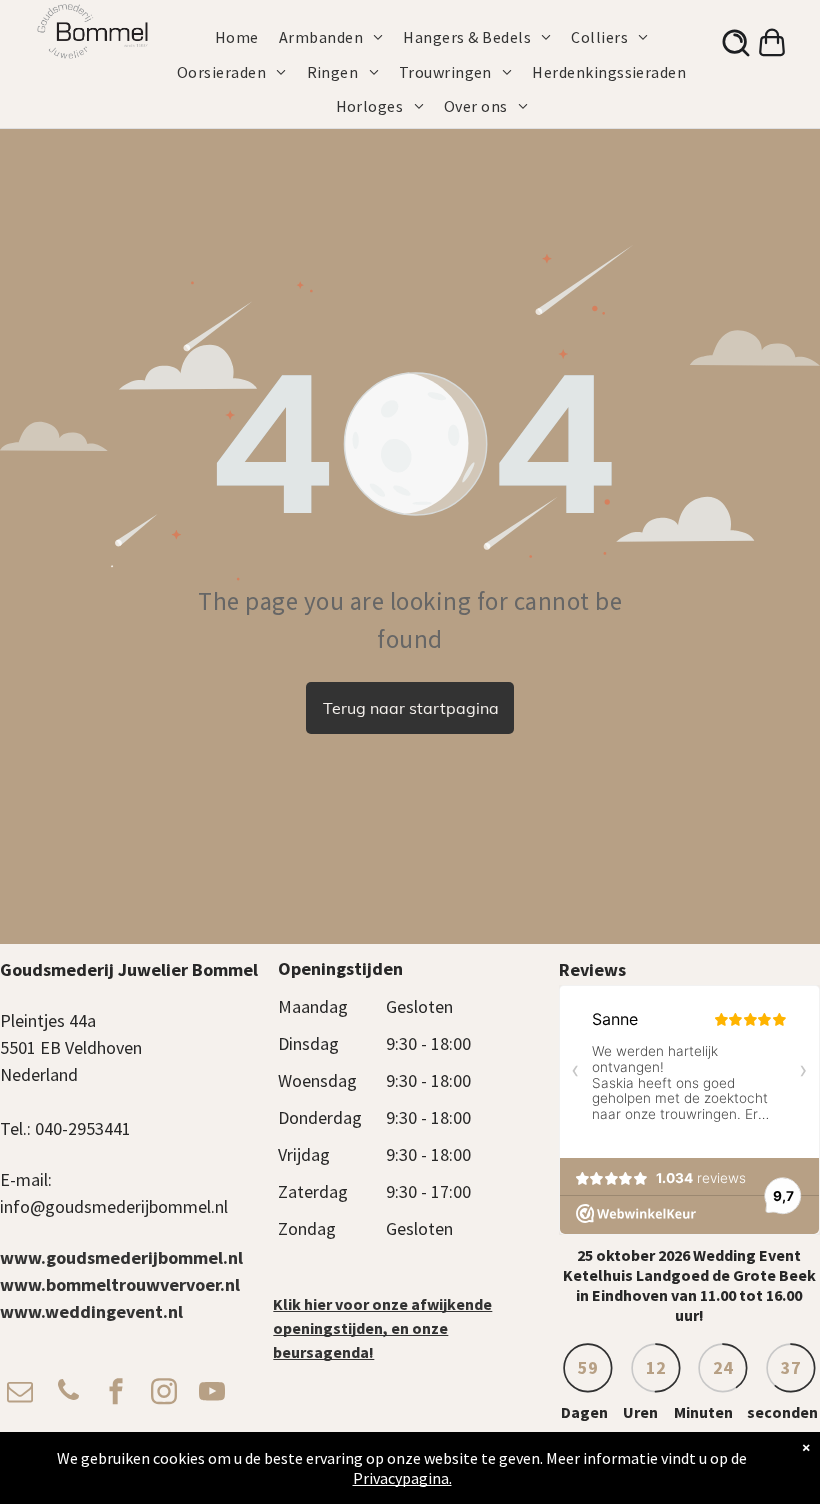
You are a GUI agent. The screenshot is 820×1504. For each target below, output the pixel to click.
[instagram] (164, 1393)
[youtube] (212, 1393)
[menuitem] (247, 37)
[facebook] (116, 1393)
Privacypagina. (402, 1478)
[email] (20, 1393)
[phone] (68, 1393)
